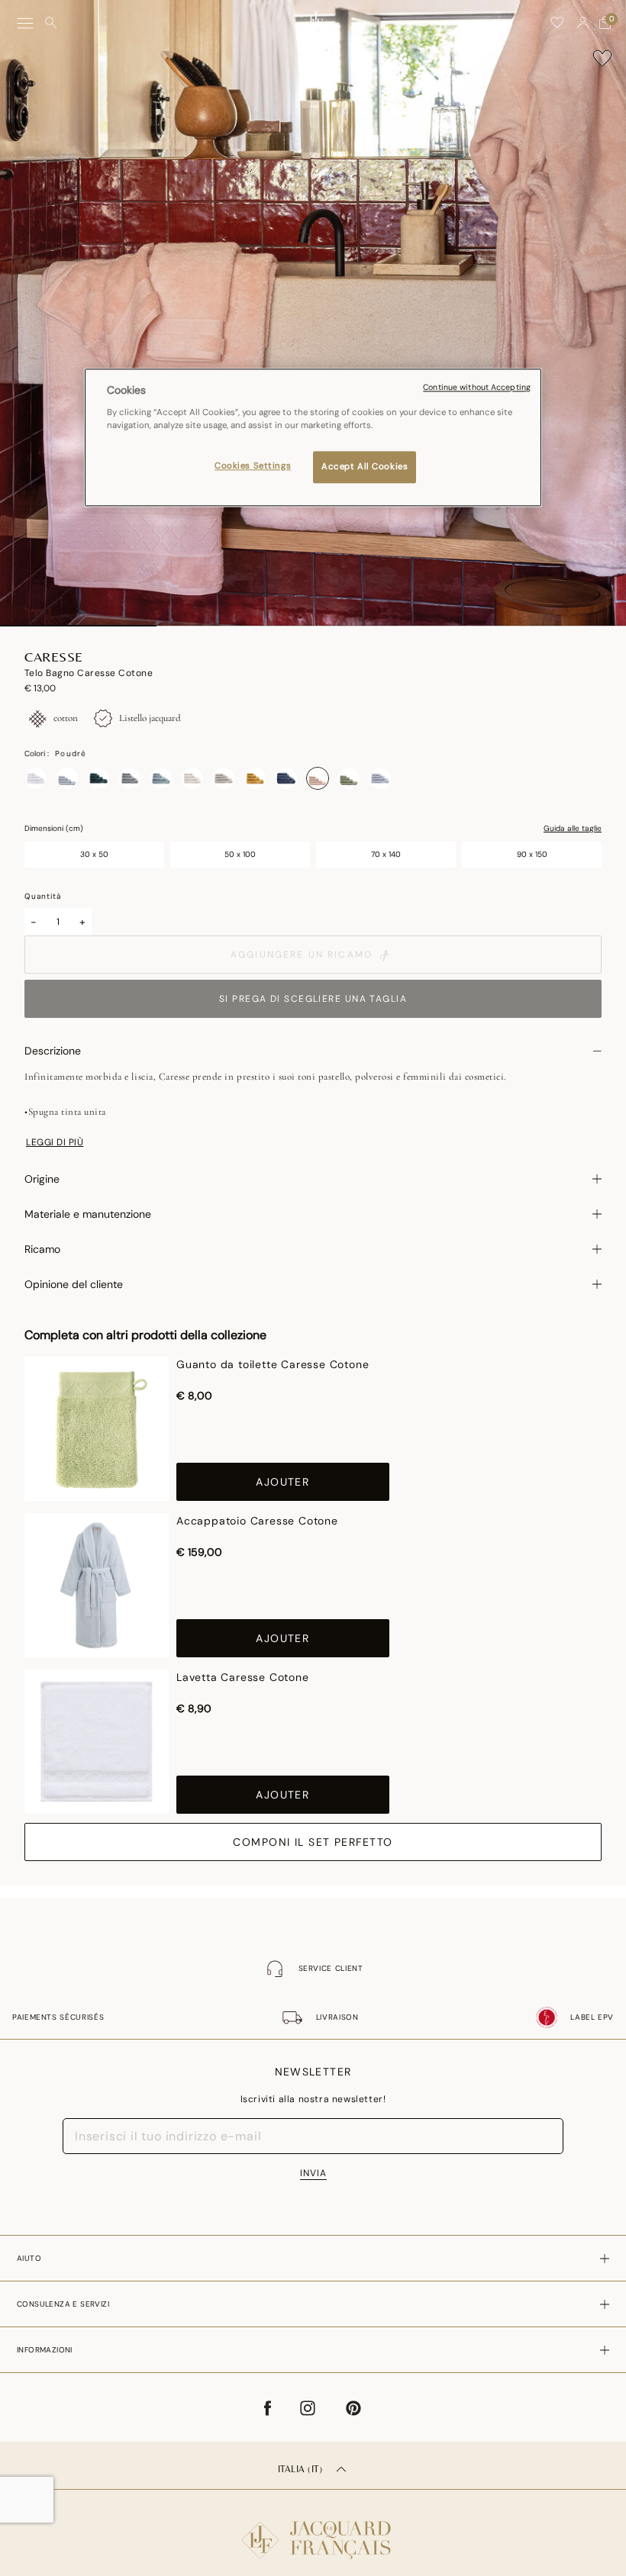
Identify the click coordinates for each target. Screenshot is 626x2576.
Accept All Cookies (365, 467)
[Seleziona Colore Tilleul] (349, 778)
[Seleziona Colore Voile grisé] (380, 778)
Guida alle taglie (573, 829)
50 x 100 (240, 854)
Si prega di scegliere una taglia (313, 999)
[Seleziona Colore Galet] (130, 778)
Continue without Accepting (477, 388)
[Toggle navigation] (25, 23)
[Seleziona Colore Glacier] (161, 778)
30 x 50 (94, 854)
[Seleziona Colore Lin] (224, 778)
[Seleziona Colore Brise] (67, 778)
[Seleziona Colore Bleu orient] (286, 778)
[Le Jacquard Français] (313, 2528)
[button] (583, 23)
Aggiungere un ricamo (302, 955)
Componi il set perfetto (313, 1842)
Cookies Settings (253, 466)
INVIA (313, 2173)
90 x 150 (532, 854)
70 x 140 (386, 854)
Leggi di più (55, 1142)
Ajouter (282, 1482)
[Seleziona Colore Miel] (255, 778)
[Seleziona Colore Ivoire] (192, 778)
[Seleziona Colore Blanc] (36, 778)
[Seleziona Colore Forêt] (98, 778)
